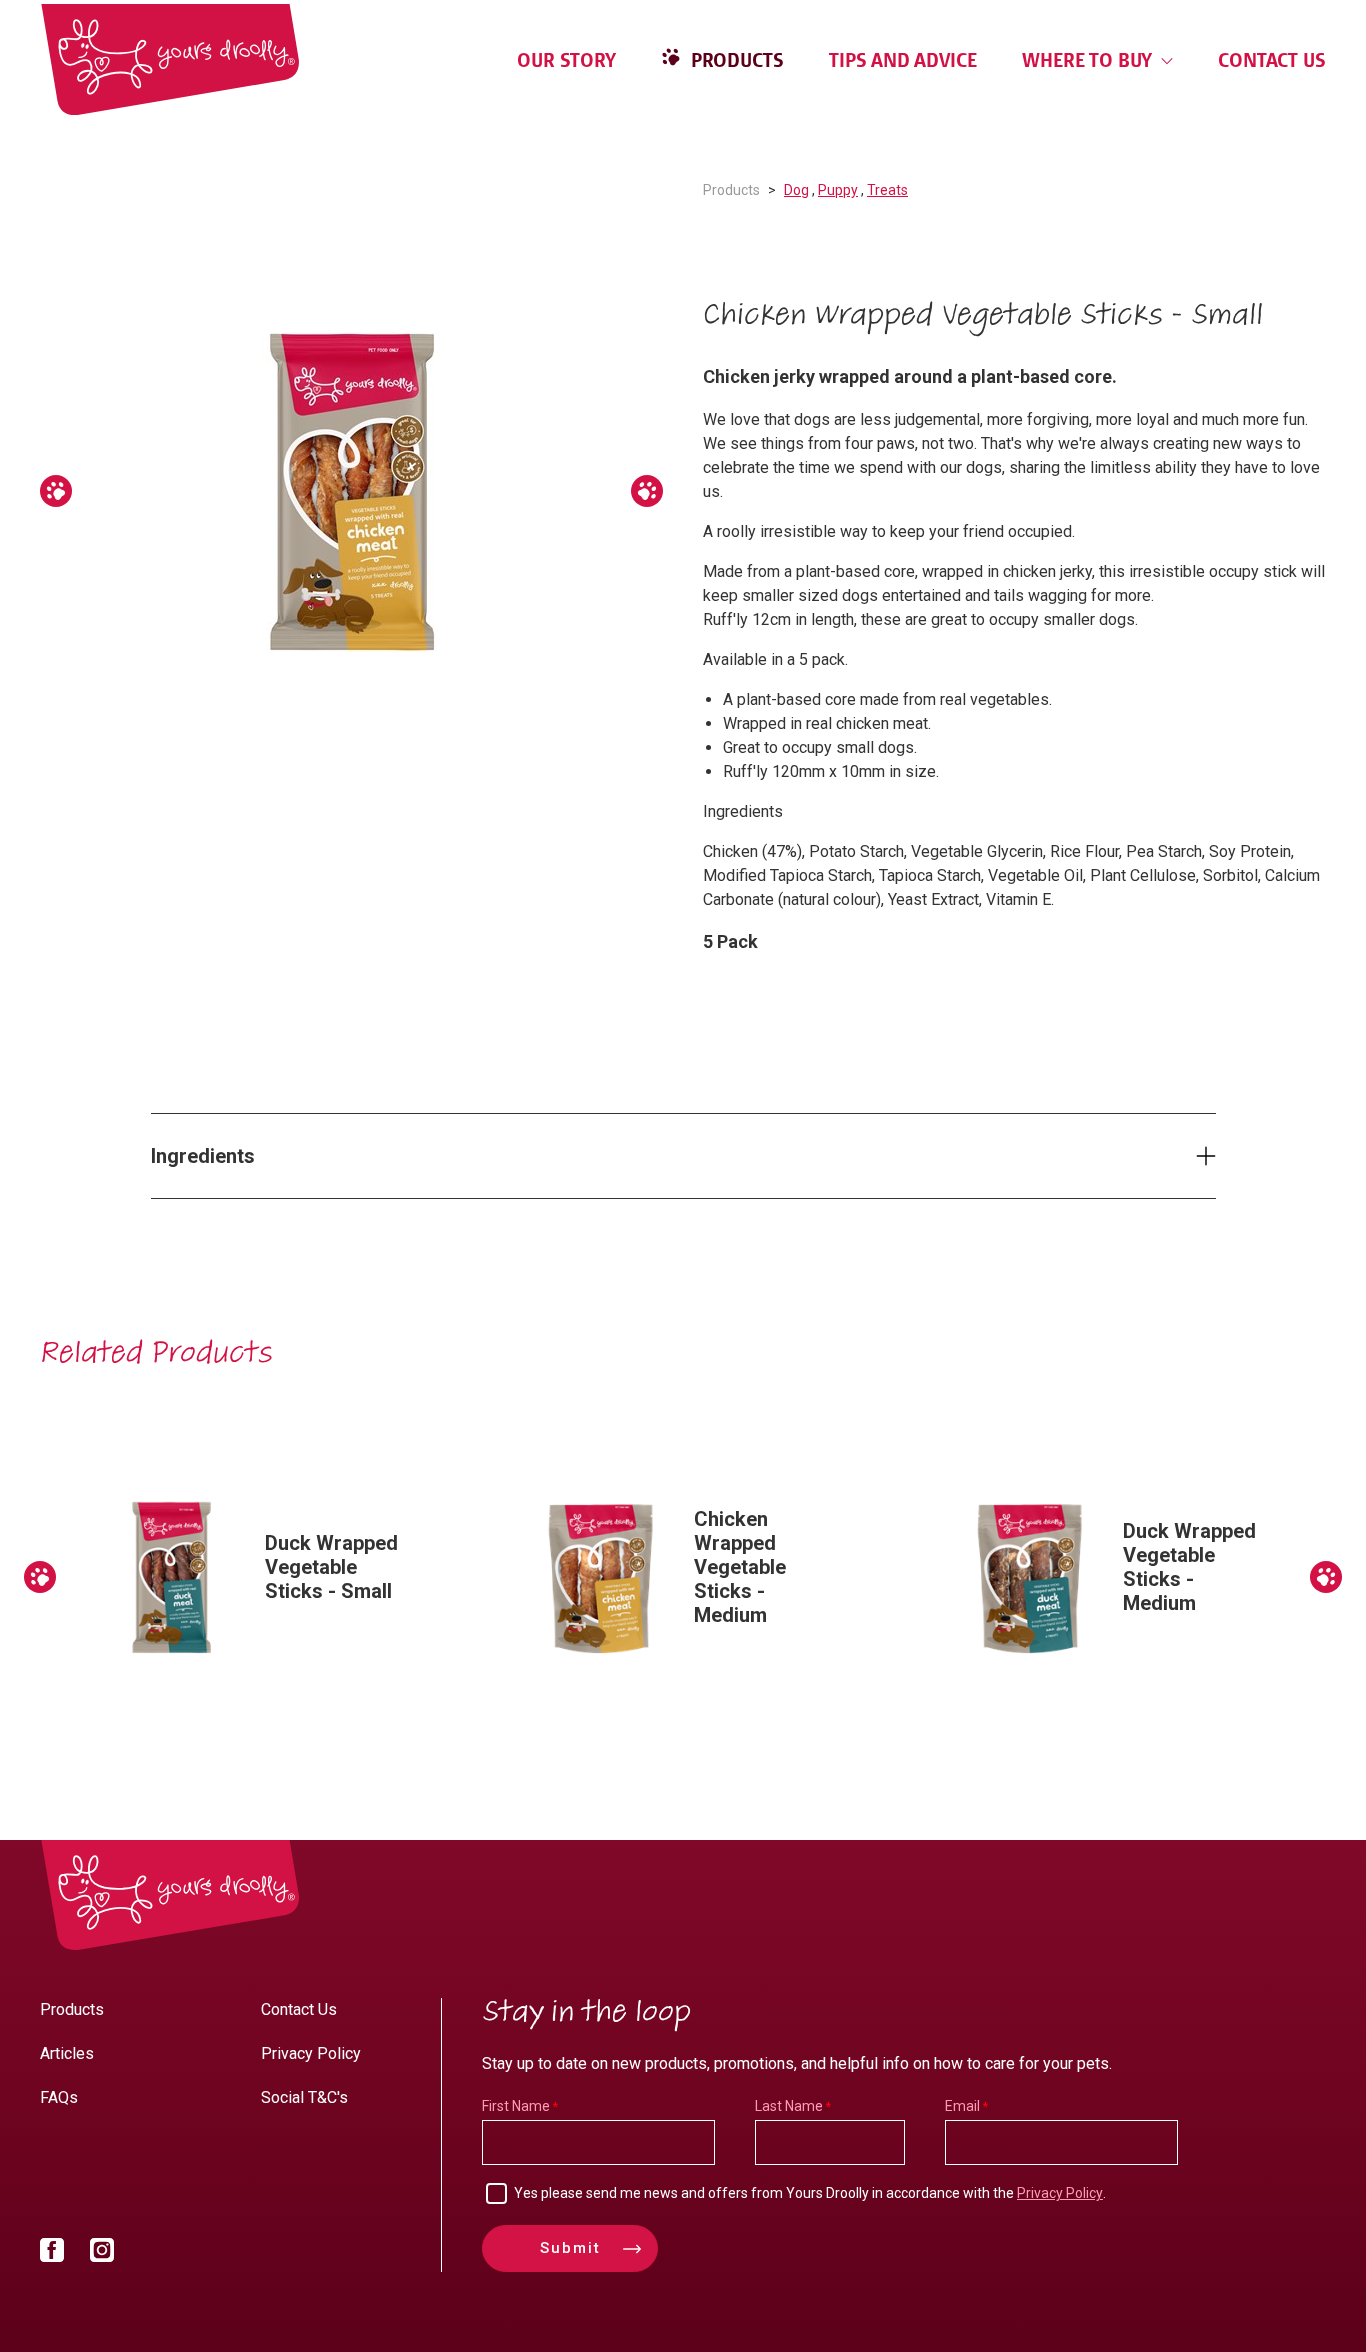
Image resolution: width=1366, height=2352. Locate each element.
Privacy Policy (311, 2053)
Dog (796, 190)
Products (735, 60)
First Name (516, 2106)
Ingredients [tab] (203, 1156)
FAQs (59, 2097)
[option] (351, 491)
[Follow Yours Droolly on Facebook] (52, 2254)
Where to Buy (1089, 60)
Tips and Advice (903, 60)
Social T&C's (304, 2097)
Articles (67, 2053)
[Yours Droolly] (170, 59)
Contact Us (1272, 60)
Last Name (789, 2106)
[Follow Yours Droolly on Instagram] (102, 2254)
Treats (887, 190)
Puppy (838, 190)
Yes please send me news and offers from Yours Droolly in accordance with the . (810, 2193)
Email (962, 2106)
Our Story (566, 60)
